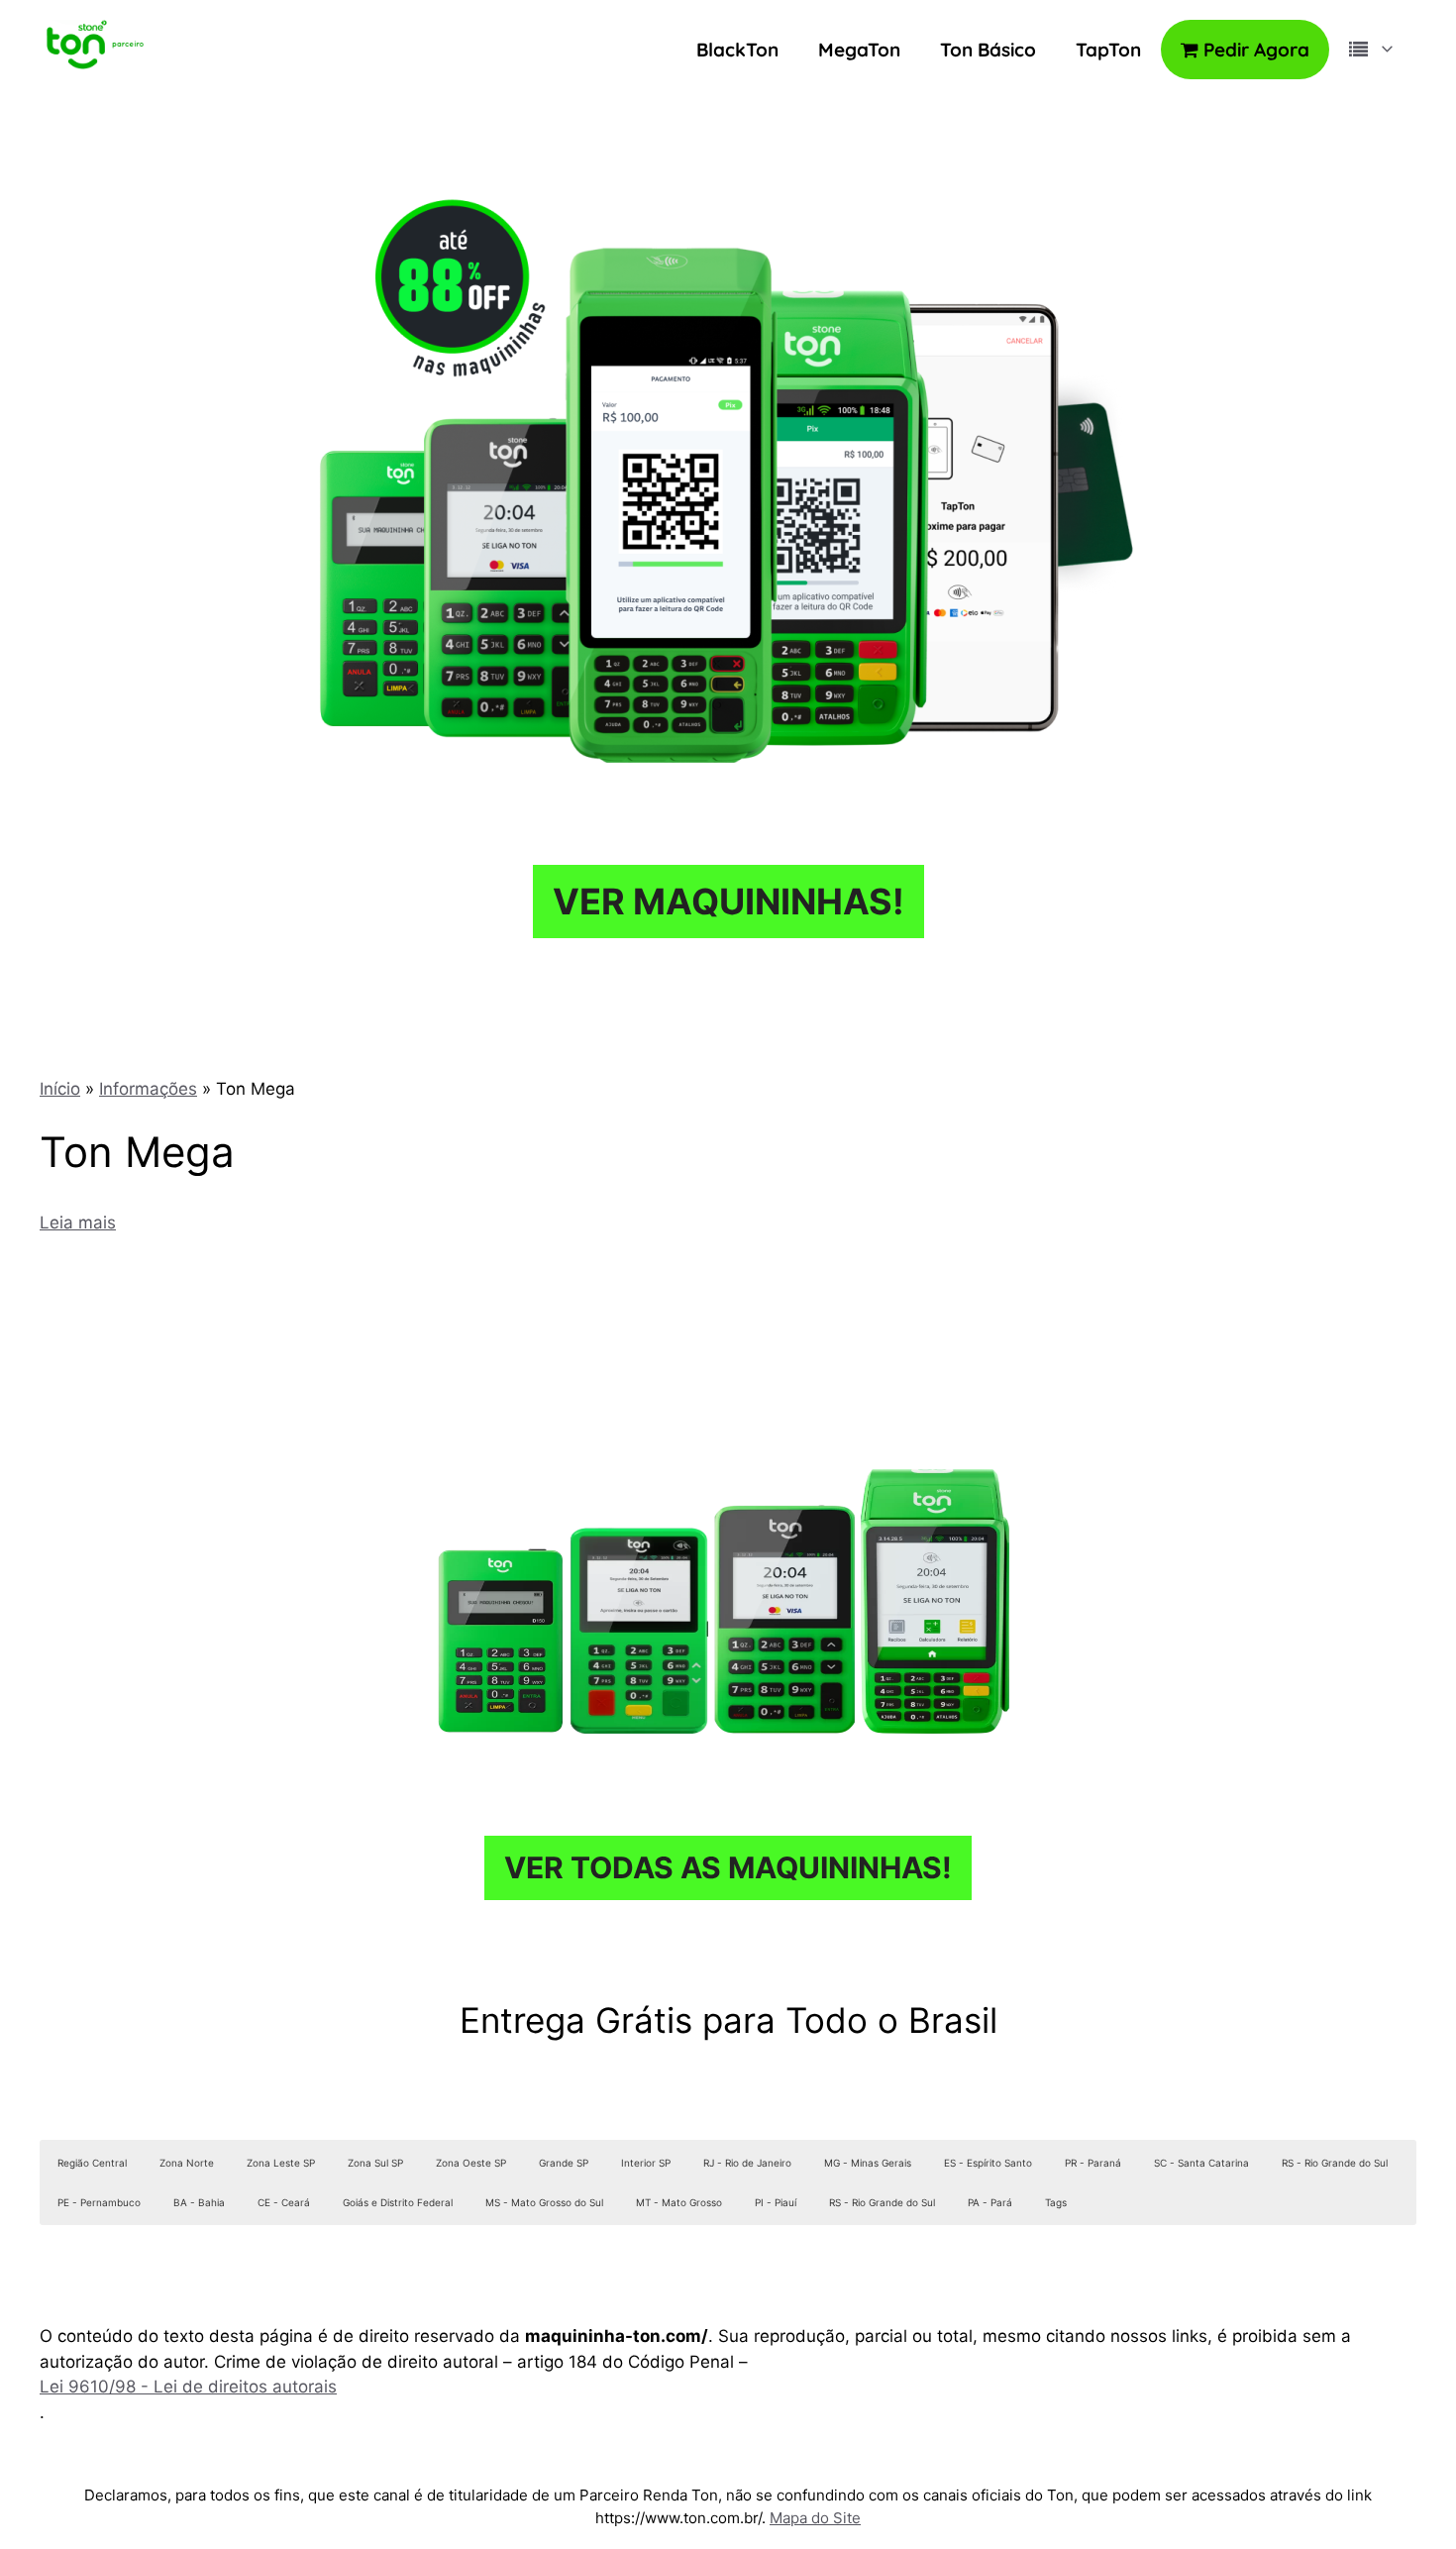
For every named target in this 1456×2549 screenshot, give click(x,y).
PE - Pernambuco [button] (99, 2202)
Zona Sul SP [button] (375, 2163)
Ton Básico (988, 50)
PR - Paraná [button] (1093, 2163)
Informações (148, 1089)
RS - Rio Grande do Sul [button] (1335, 2163)
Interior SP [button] (646, 2163)
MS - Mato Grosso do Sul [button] (544, 2202)
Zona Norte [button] (187, 2163)
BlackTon (737, 50)
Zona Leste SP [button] (281, 2163)
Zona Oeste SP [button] (471, 2163)
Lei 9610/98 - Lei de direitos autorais (188, 2387)
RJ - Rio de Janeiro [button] (747, 2163)
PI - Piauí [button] (776, 2202)
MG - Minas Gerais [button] (868, 2163)
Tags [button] (1056, 2202)
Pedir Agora (1254, 50)
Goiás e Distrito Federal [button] (398, 2202)
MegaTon (859, 50)
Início (60, 1089)
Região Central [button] (92, 2163)
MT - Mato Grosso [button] (679, 2202)
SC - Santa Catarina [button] (1201, 2163)
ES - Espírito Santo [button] (988, 2163)
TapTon (1108, 50)
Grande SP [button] (564, 2163)
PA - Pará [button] (990, 2202)
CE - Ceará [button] (284, 2202)
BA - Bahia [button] (199, 2202)
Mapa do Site (815, 2518)
